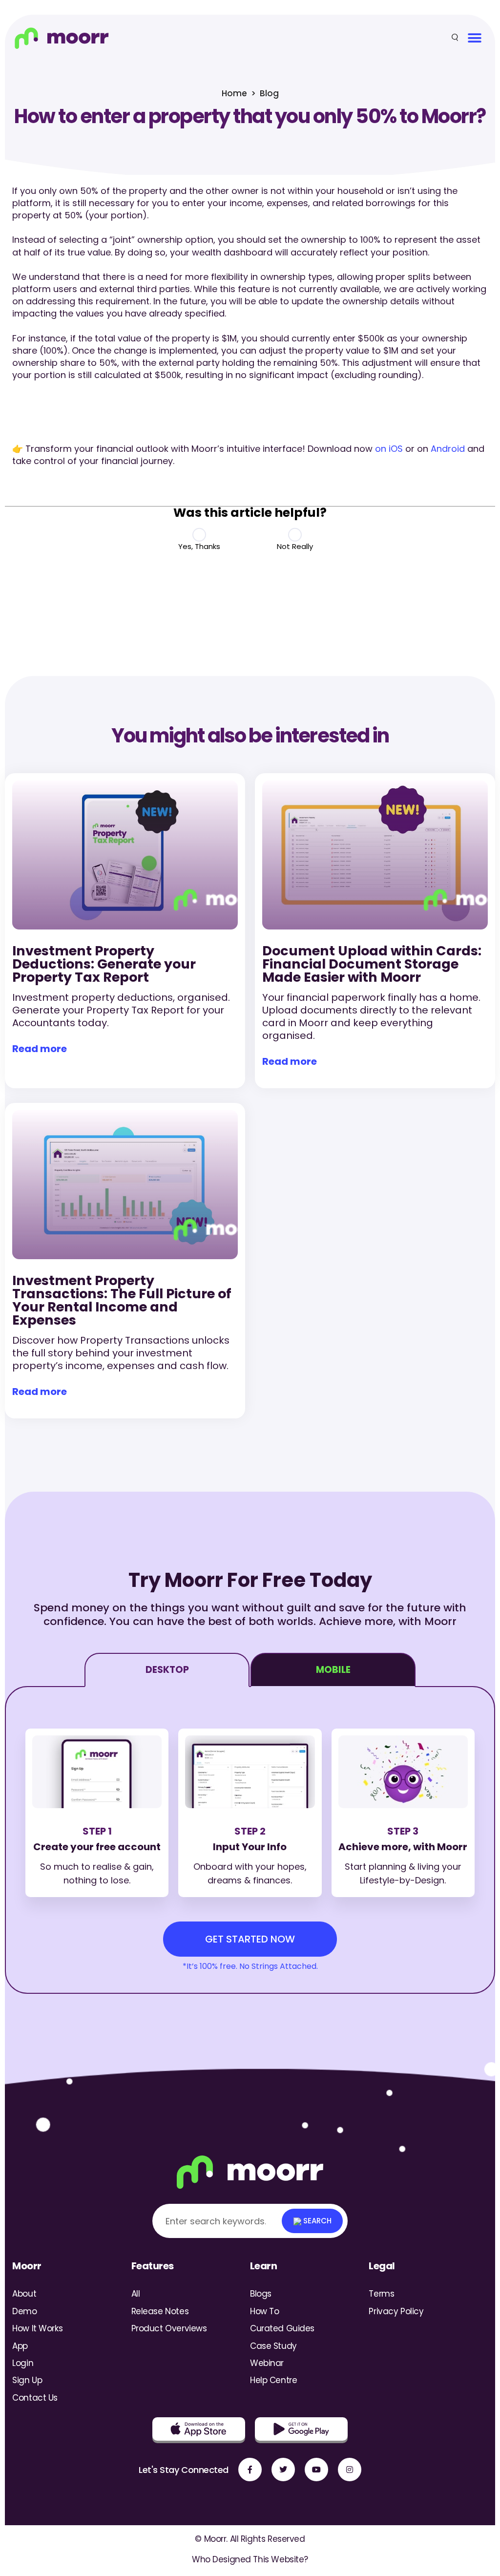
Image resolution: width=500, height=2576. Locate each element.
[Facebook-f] (250, 2470)
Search (316, 2221)
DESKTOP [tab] (167, 1670)
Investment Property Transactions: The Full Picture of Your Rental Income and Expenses (122, 1300)
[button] (474, 38)
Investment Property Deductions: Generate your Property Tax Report (104, 964)
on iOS (389, 449)
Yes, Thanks (199, 546)
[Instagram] (350, 2470)
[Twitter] (283, 2470)
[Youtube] (316, 2470)
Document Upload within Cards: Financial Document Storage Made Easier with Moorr (372, 964)
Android (448, 449)
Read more (40, 1049)
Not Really (295, 546)
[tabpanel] (250, 1840)
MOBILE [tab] (333, 1670)
